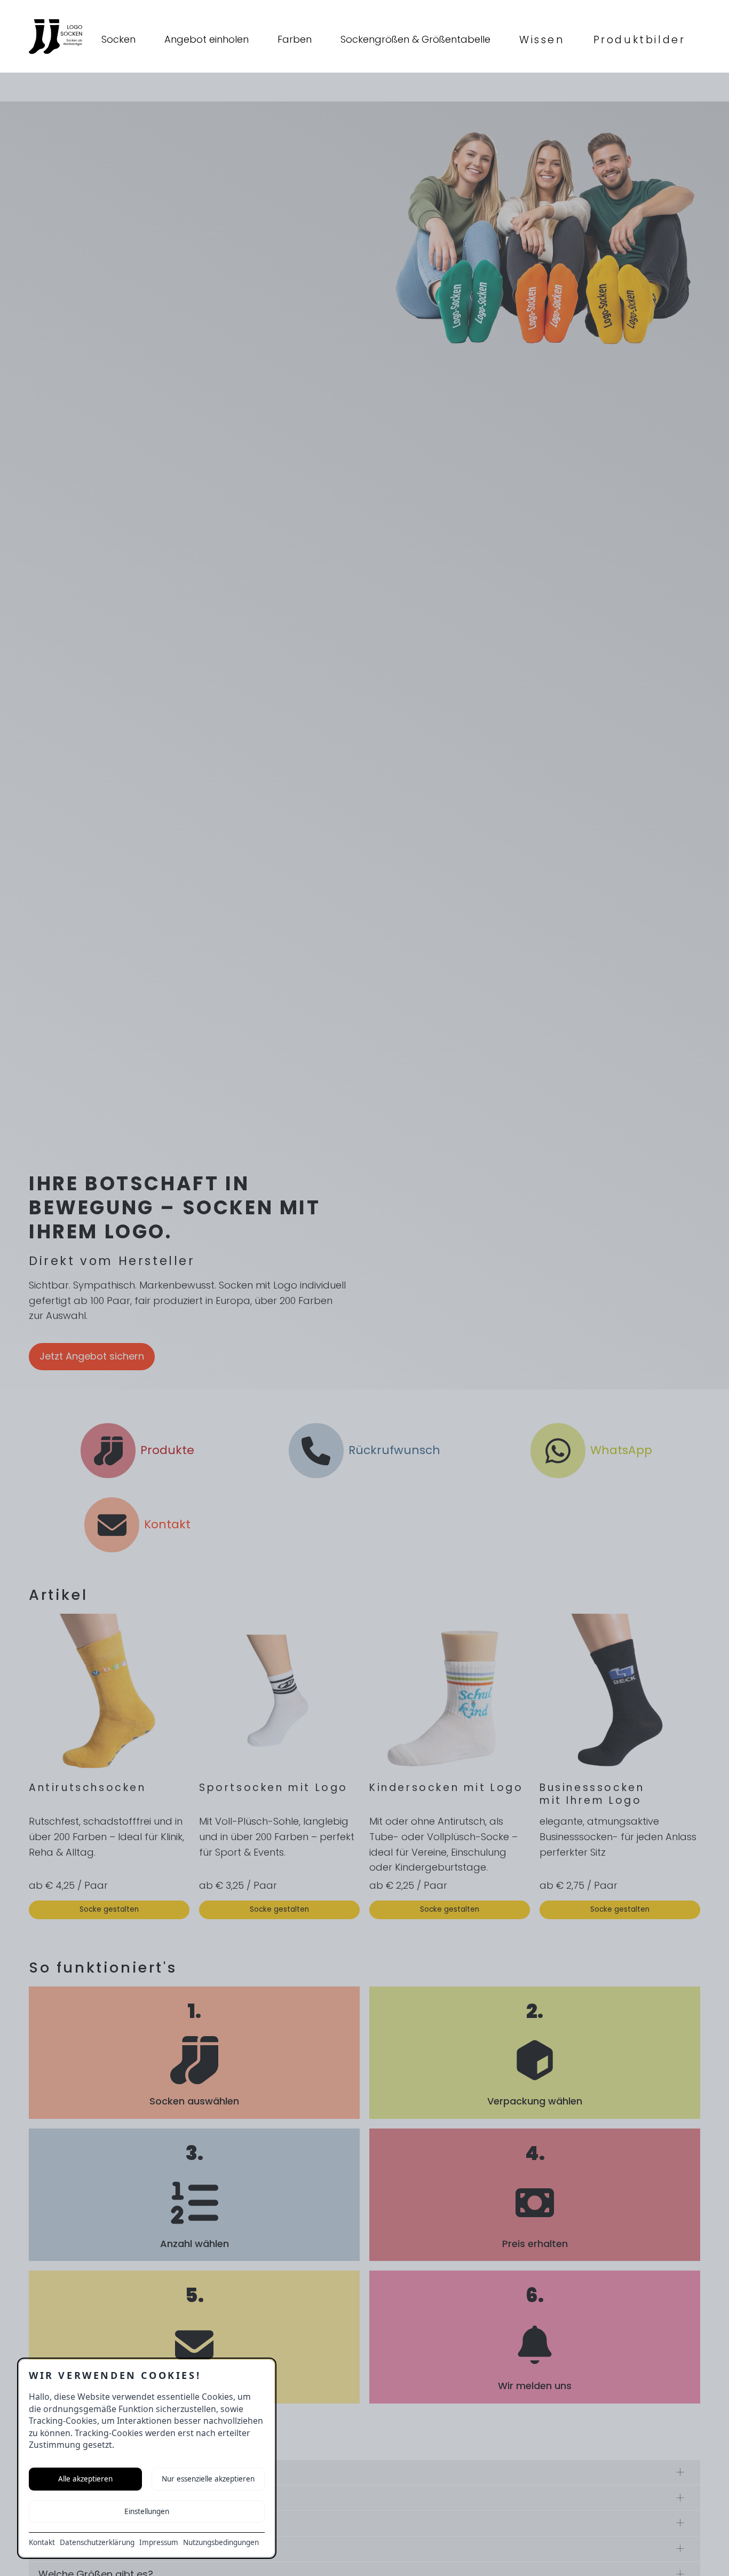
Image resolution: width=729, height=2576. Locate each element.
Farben (295, 39)
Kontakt (42, 2542)
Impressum (159, 2542)
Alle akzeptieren (85, 2479)
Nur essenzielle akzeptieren (208, 2479)
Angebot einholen (207, 39)
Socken (118, 39)
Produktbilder (640, 40)
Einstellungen (147, 2511)
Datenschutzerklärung (97, 2542)
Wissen (542, 40)
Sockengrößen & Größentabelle (415, 39)
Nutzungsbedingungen (221, 2542)
